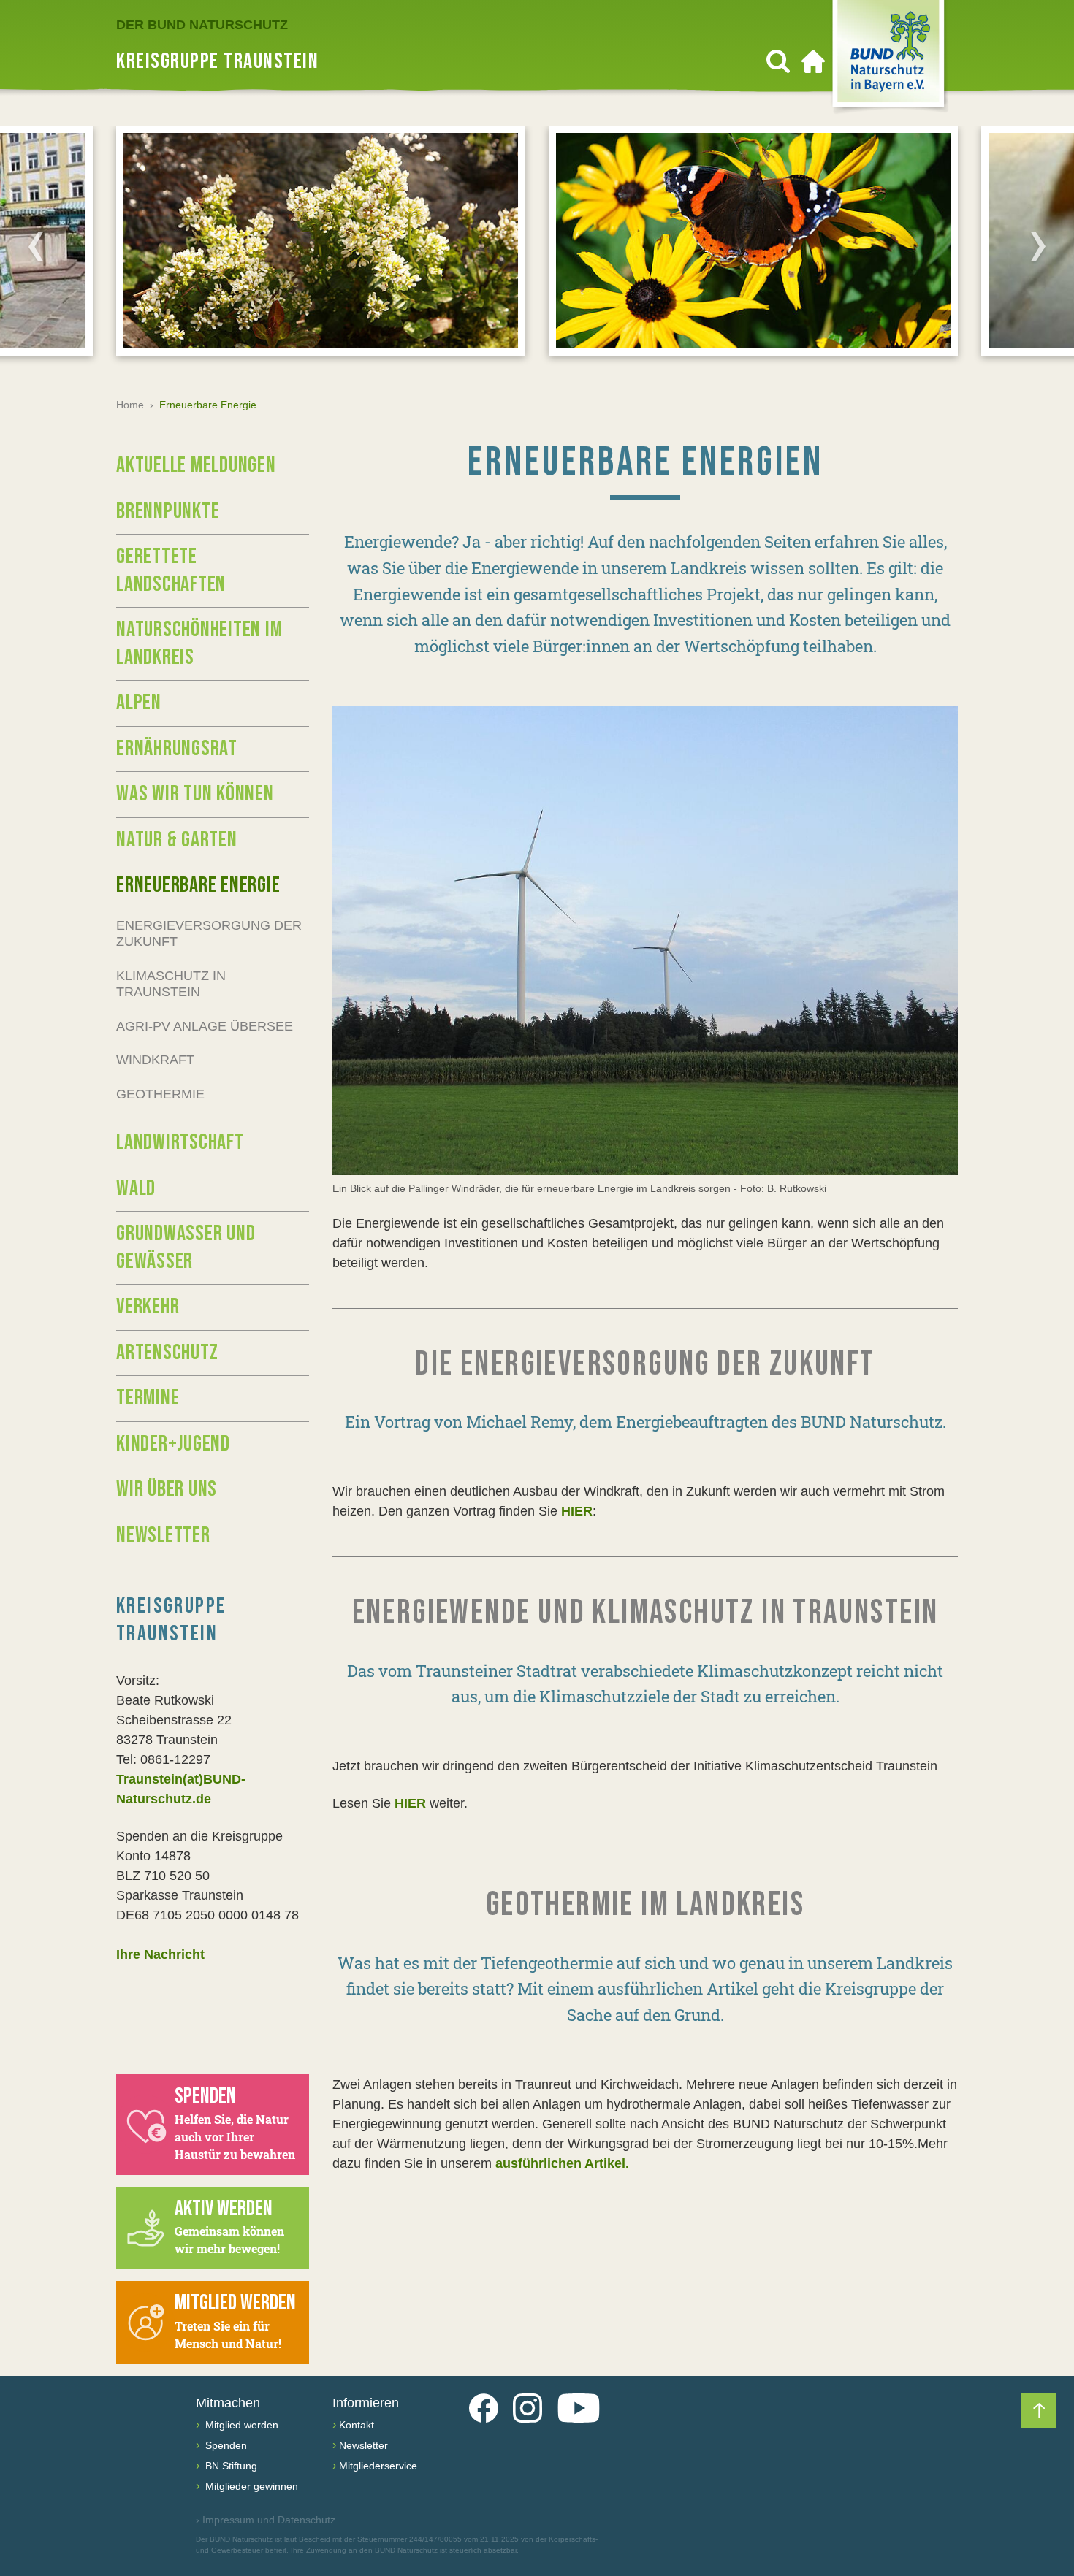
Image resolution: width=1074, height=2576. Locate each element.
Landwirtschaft (180, 1142)
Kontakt (357, 2425)
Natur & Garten (177, 840)
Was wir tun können (195, 794)
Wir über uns (167, 1489)
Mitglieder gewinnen (250, 2486)
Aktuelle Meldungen (196, 465)
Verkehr (148, 1307)
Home (130, 405)
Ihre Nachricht (160, 1954)
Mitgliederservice (378, 2466)
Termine (148, 1398)
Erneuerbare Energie (198, 885)
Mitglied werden (240, 2425)
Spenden (225, 2445)
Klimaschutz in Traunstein (171, 984)
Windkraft (155, 1060)
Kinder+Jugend (173, 1444)
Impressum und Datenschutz (266, 2520)
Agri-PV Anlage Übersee (205, 1026)
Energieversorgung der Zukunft (209, 934)
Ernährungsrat (177, 749)
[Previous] (36, 246)
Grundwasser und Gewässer (186, 1247)
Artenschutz (167, 1353)
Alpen (139, 703)
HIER (577, 1511)
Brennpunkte (168, 511)
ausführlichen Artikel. (562, 2163)
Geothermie (160, 1094)
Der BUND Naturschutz (202, 25)
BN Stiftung (230, 2466)
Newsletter (163, 1535)
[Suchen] (778, 61)
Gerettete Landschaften (171, 570)
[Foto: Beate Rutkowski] (645, 941)
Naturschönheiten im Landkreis (199, 643)
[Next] (1038, 246)
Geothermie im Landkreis (645, 1905)
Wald (136, 1188)
